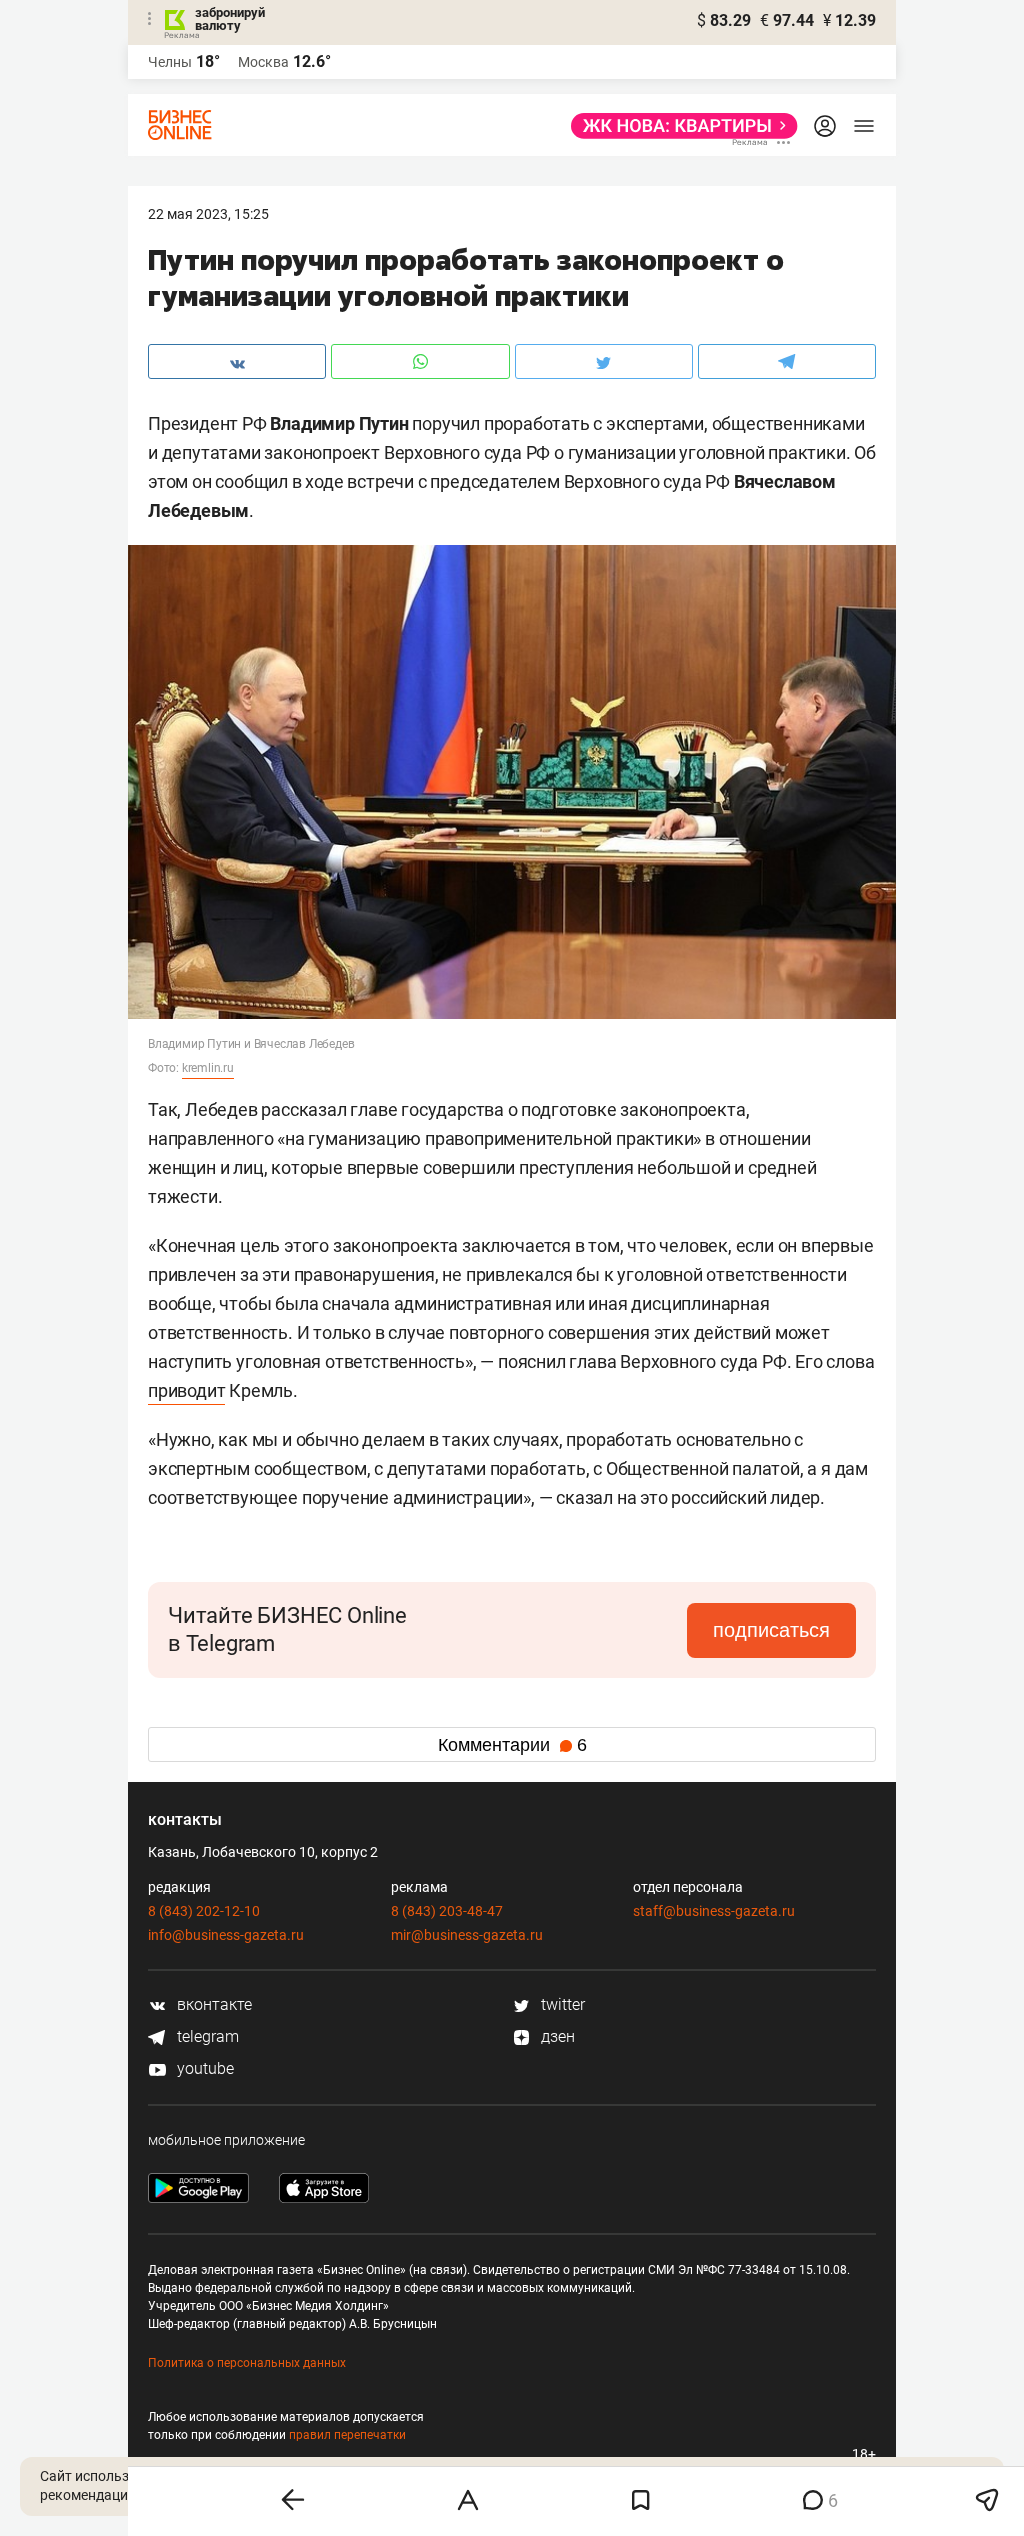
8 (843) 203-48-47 (447, 1911)
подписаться (771, 1630)
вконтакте (212, 2004)
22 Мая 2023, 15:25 (208, 214)
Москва (263, 62)
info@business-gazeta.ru (226, 1935)
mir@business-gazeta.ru (467, 1935)
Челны (170, 62)
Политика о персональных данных (247, 2363)
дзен (556, 2036)
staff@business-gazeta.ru (714, 1911)
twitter (561, 2004)
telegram (206, 2036)
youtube (203, 2068)
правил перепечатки (347, 2435)
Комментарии (512, 1745)
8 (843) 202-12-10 (204, 1911)
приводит (186, 1390)
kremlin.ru (208, 1068)
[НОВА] (678, 126)
